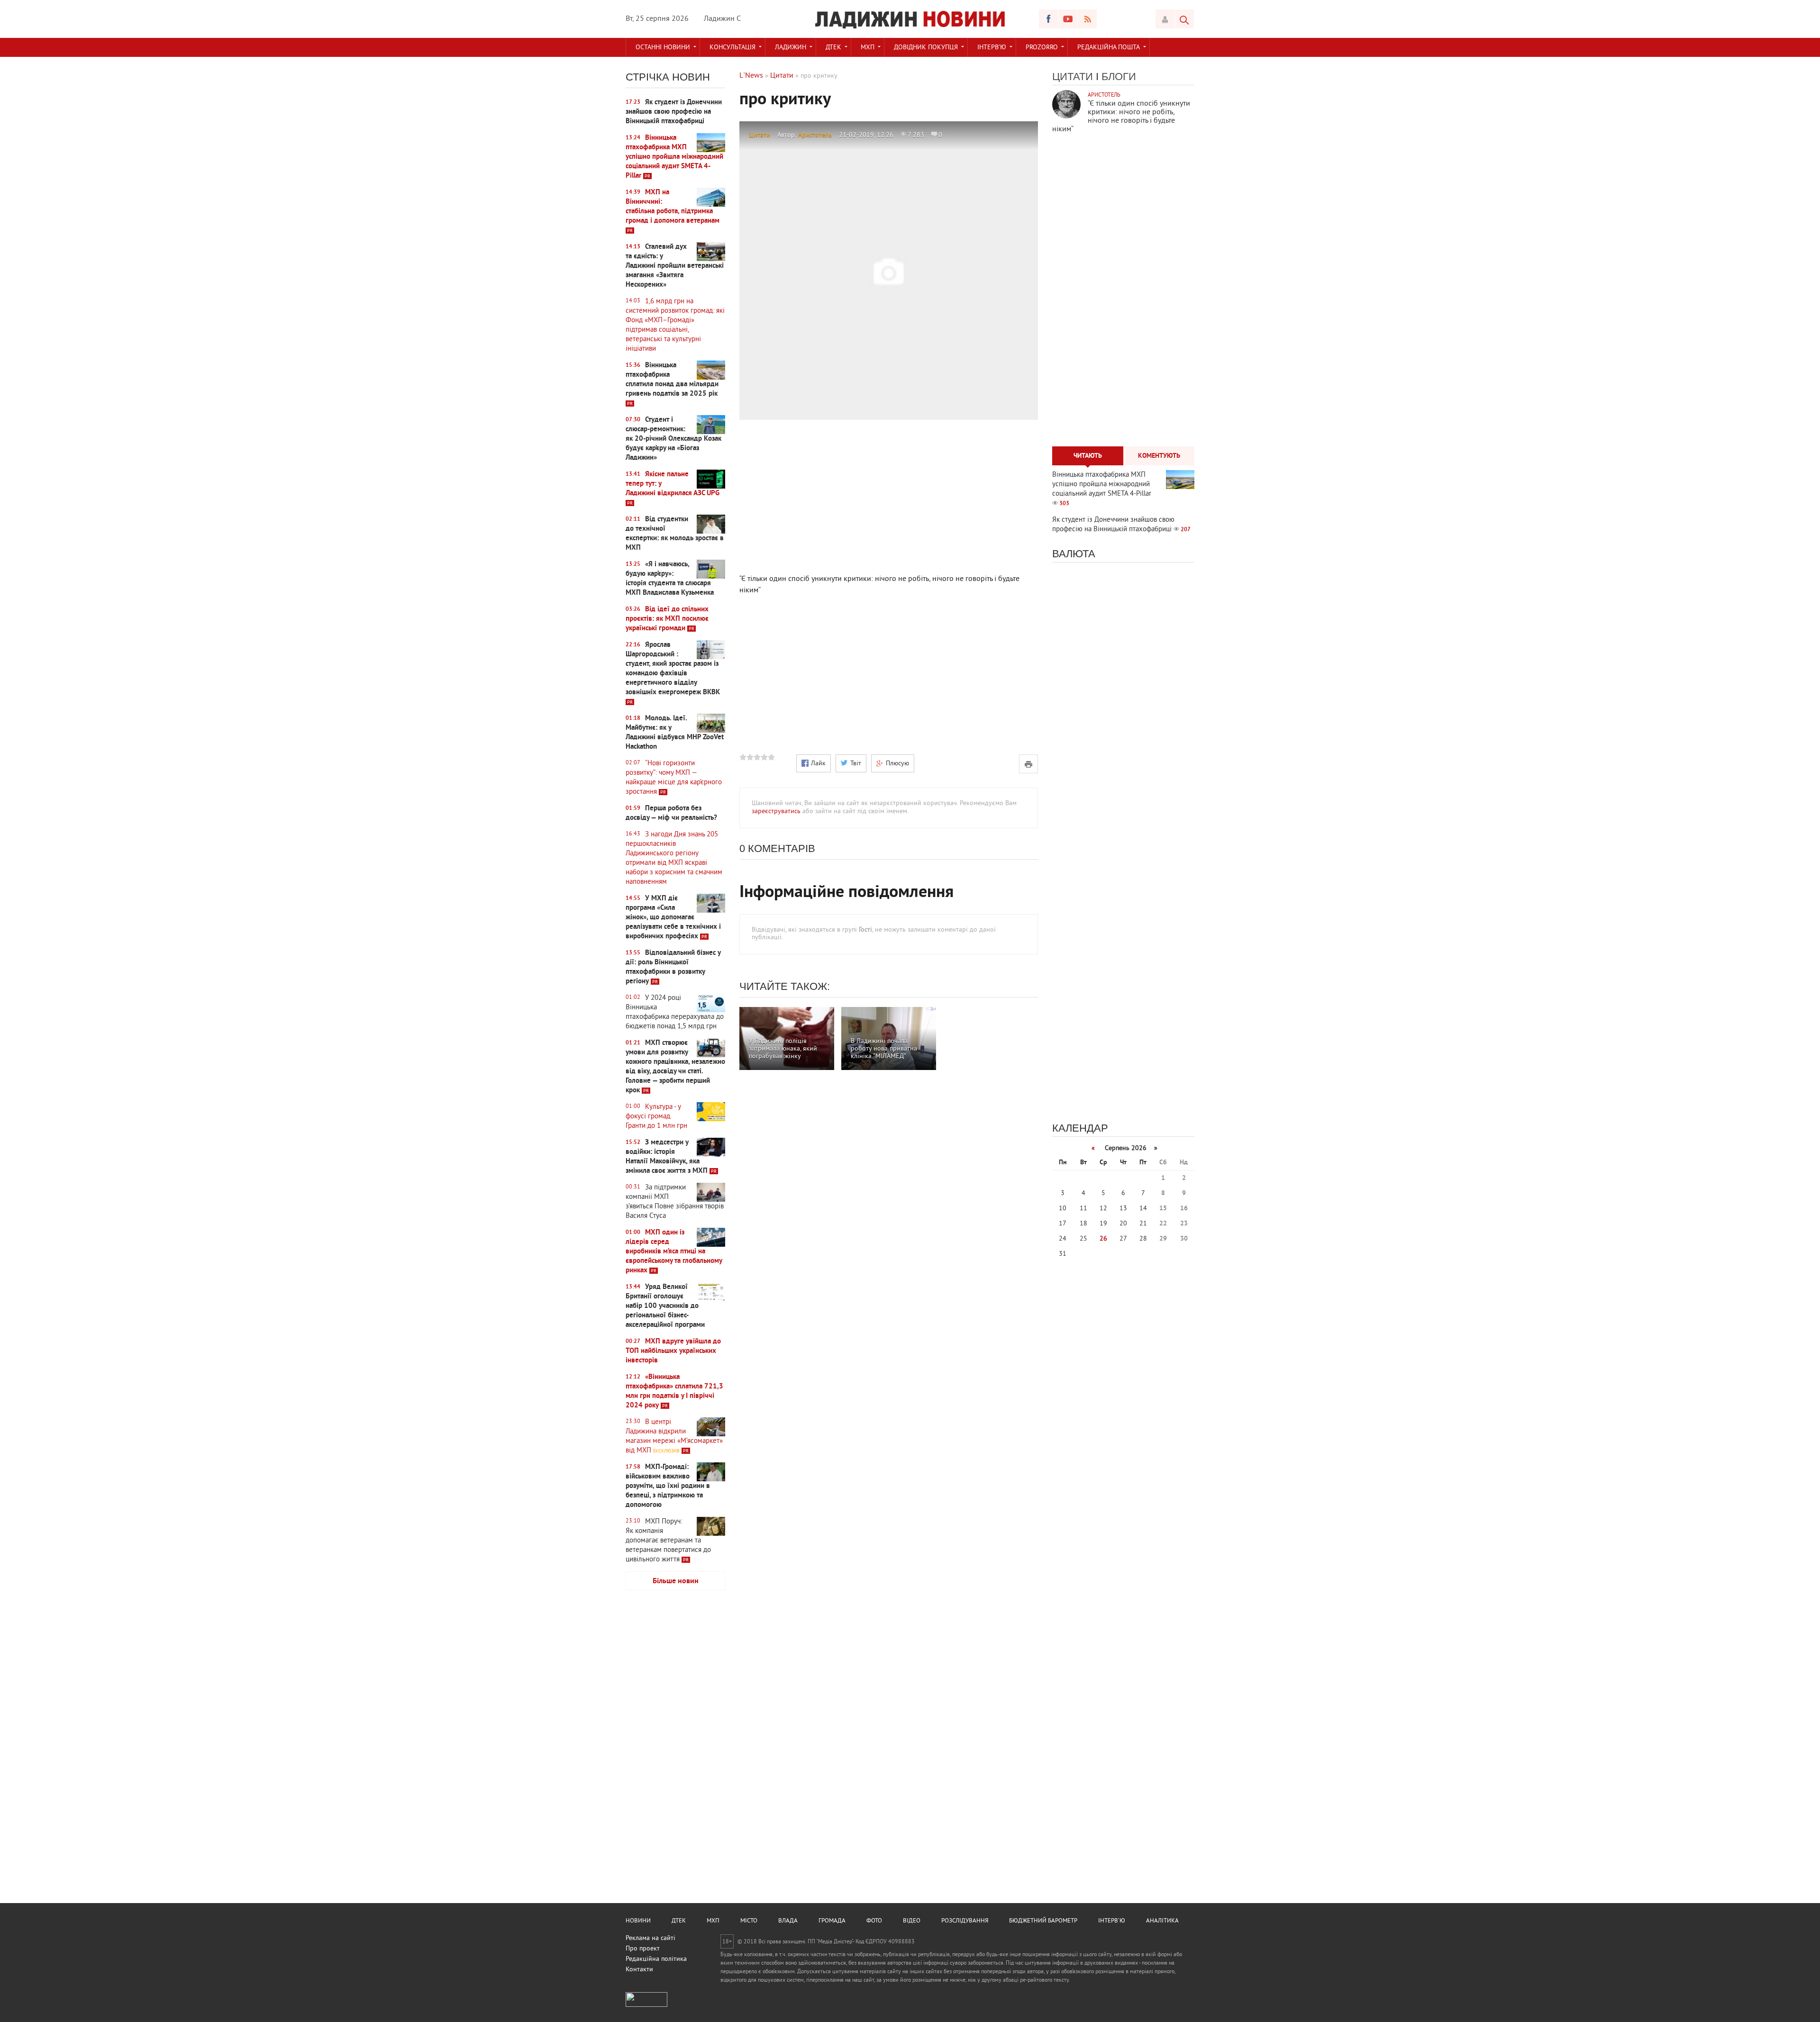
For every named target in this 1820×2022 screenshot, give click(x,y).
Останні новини (663, 48)
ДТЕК (833, 48)
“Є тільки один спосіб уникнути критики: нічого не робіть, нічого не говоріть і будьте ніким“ (1121, 117)
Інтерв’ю (992, 48)
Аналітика (1162, 1921)
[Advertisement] (675, 1747)
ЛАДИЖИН (791, 48)
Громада (832, 1921)
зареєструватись (776, 812)
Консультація (733, 48)
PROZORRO (1042, 48)
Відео (912, 1921)
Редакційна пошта (1109, 48)
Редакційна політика (656, 1959)
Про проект (643, 1949)
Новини (638, 1921)
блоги (1119, 77)
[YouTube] (1068, 19)
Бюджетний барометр (1043, 1921)
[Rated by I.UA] (646, 2005)
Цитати (760, 135)
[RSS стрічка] (1087, 19)
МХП (868, 48)
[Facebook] (1048, 19)
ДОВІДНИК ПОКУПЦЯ (926, 48)
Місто (749, 1921)
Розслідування (965, 1921)
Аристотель (815, 135)
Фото (874, 1921)
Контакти (639, 1970)
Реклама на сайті (651, 1938)
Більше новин (676, 1581)
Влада (788, 1921)
